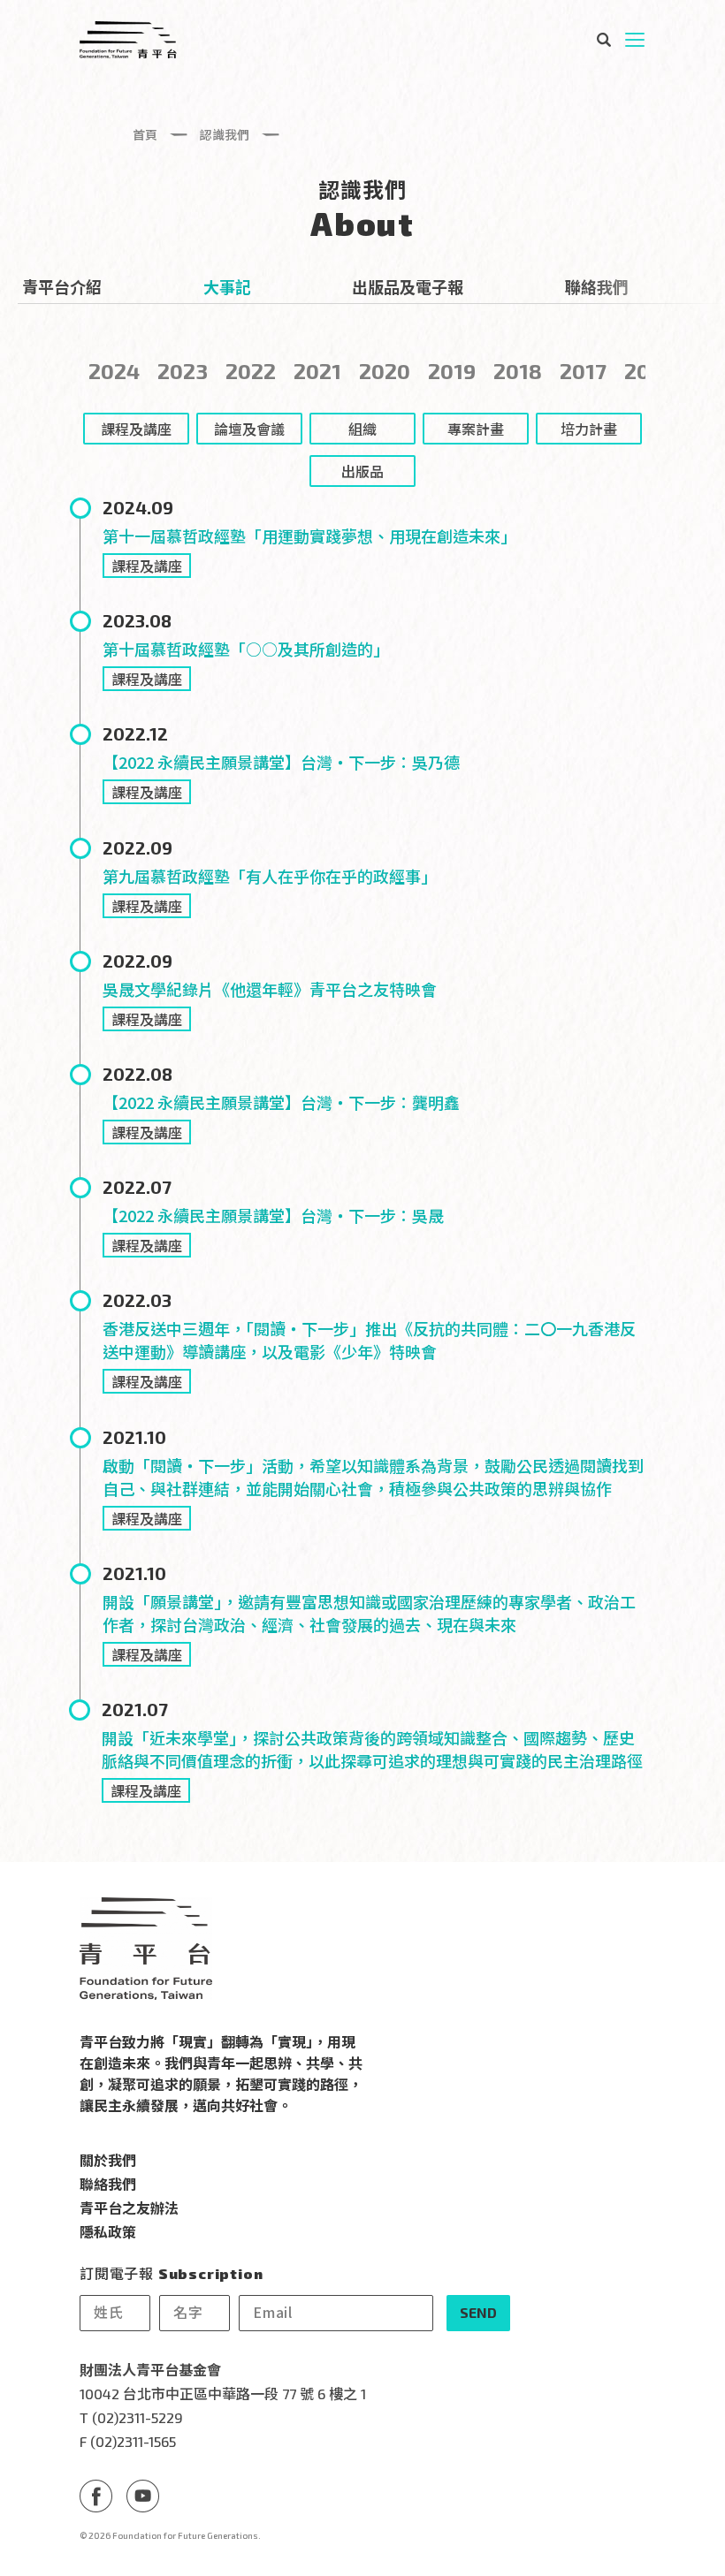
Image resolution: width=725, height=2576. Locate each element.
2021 (317, 371)
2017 (583, 371)
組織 (362, 429)
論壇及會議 (249, 429)
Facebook (96, 2496)
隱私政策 (108, 2231)
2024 (114, 371)
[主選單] (635, 40)
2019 (452, 371)
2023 (183, 371)
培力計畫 (589, 429)
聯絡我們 (597, 286)
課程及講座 (147, 566)
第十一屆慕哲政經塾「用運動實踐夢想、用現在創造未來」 (309, 536)
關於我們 (108, 2160)
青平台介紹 (62, 286)
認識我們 (225, 134)
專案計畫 (476, 429)
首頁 (145, 134)
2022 (251, 371)
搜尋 (603, 40)
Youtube (143, 2496)
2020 (385, 371)
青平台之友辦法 (129, 2207)
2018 (518, 371)
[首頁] (128, 40)
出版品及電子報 (408, 286)
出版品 (362, 471)
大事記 (227, 286)
